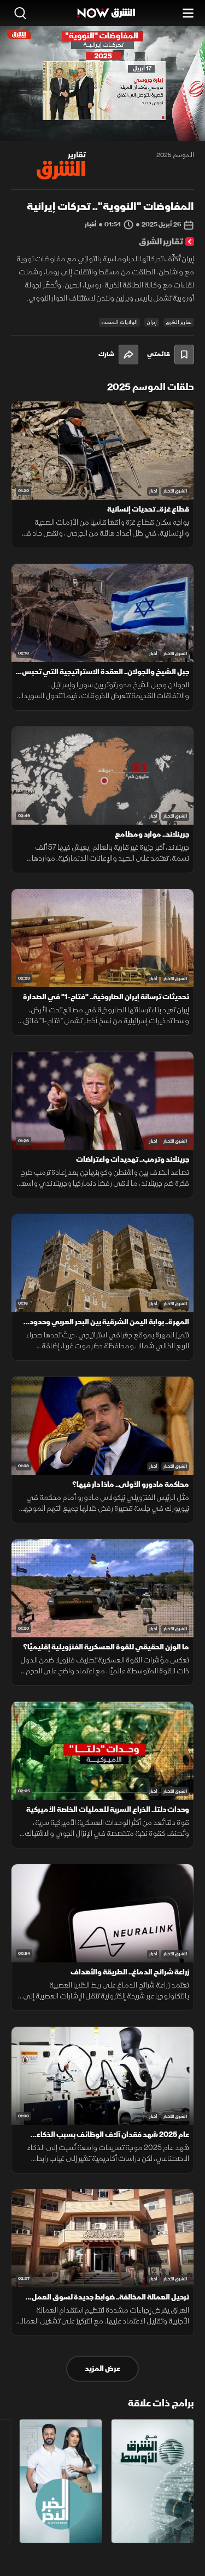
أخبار (153, 491)
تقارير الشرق (179, 322)
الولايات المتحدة (119, 322)
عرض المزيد (102, 2368)
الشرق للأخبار (175, 491)
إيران (152, 322)
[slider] (102, 133)
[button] (52, 121)
